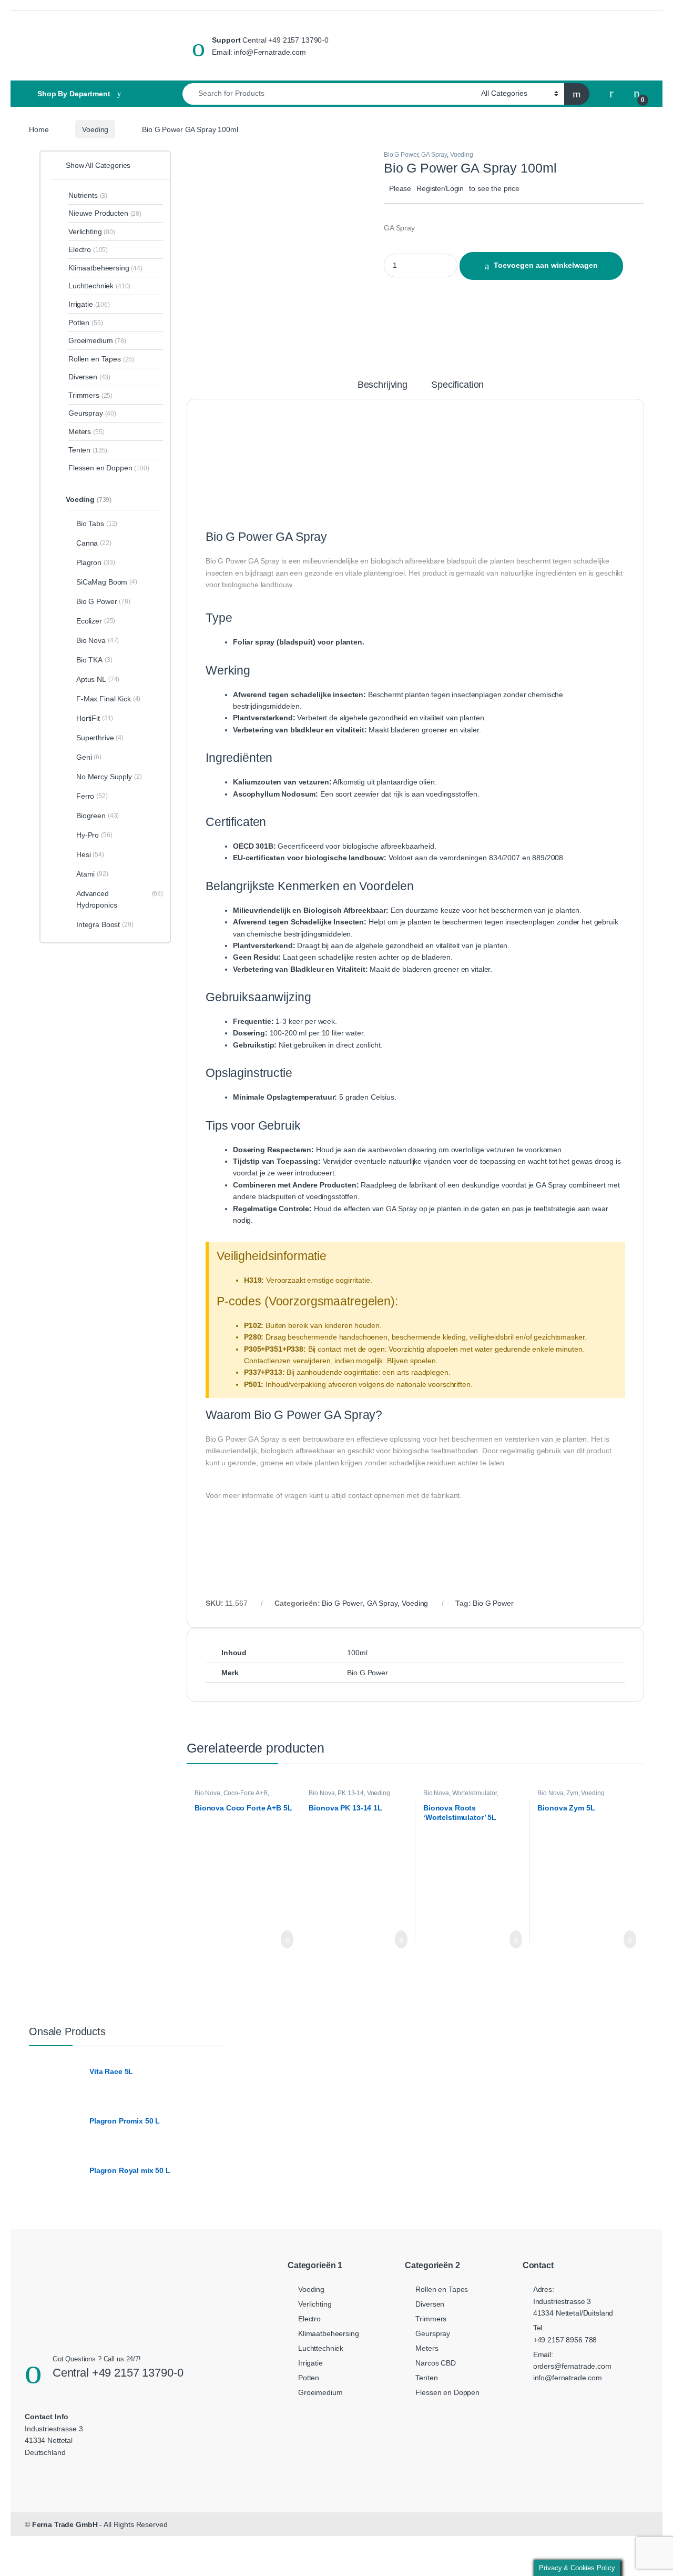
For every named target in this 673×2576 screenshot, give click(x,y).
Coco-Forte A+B (246, 1793)
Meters (86, 431)
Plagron (95, 562)
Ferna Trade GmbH (65, 2524)
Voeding (95, 129)
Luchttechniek (99, 286)
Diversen (89, 377)
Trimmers (90, 395)
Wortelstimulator (475, 1793)
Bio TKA (94, 660)
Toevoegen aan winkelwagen (546, 265)
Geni (89, 757)
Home (39, 129)
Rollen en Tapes (101, 359)
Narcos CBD (436, 2363)
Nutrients (88, 195)
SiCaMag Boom (107, 582)
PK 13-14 (351, 1793)
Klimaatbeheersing (105, 268)
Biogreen (98, 816)
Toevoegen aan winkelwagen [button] (272, 1939)
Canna (94, 543)
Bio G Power (401, 155)
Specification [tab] (457, 385)
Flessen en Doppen (109, 468)
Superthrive (100, 738)
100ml (357, 1653)
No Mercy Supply (109, 777)
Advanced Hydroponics (120, 899)
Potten (85, 323)
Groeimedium (97, 340)
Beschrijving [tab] (383, 385)
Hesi (90, 854)
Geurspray (92, 413)
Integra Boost (105, 924)
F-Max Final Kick (108, 699)
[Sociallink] (40, 2473)
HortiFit (95, 718)
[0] (637, 94)
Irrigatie (89, 304)
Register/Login (440, 188)
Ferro (92, 796)
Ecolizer (96, 621)
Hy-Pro (94, 835)
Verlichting (92, 232)
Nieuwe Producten (105, 213)
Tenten (88, 450)
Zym (572, 1793)
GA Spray (434, 155)
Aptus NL (98, 679)
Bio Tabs (97, 524)
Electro (88, 249)
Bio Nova (207, 1793)
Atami (92, 874)
